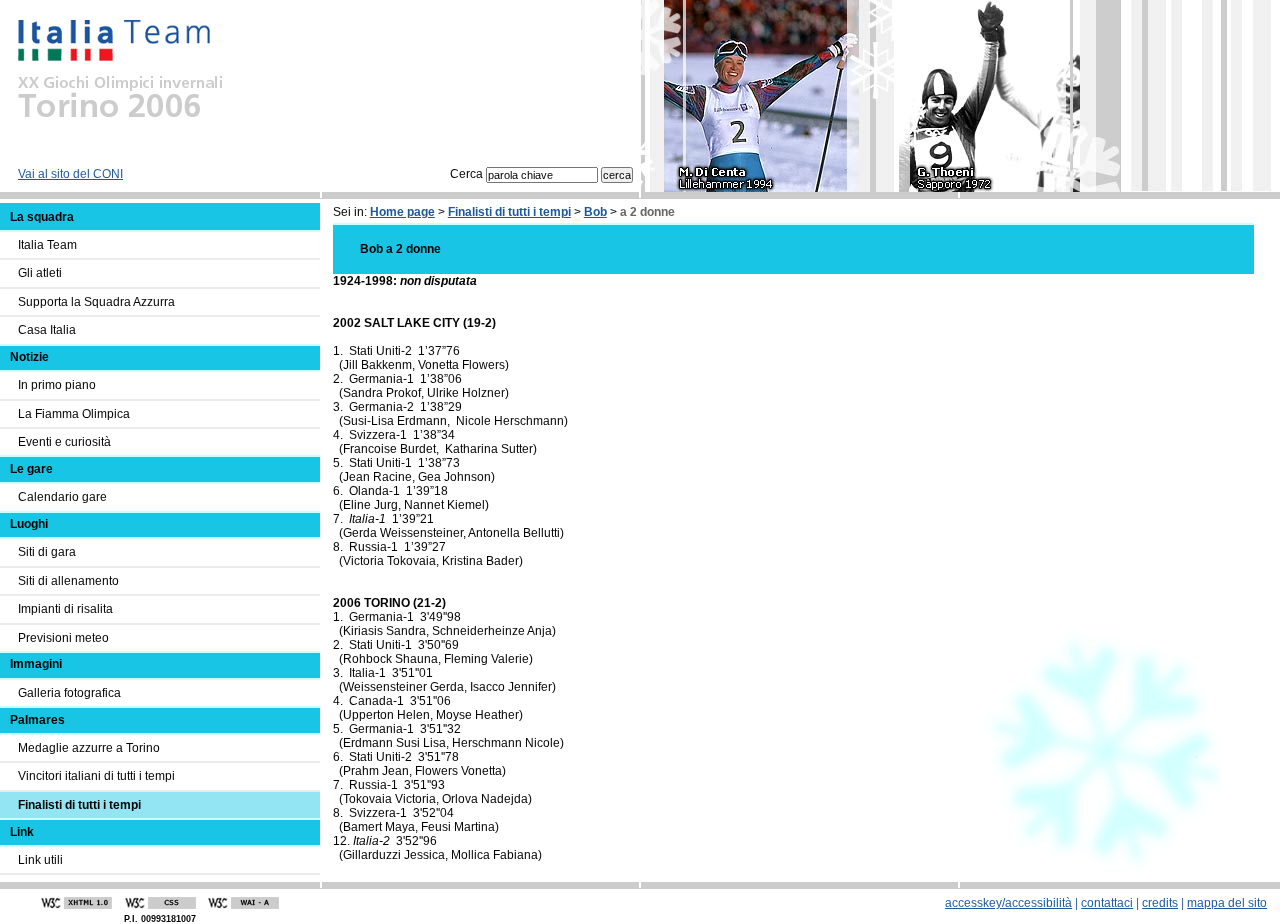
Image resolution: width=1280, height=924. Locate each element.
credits (1160, 903)
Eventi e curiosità (64, 442)
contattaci (1107, 903)
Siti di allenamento (68, 581)
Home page (402, 212)
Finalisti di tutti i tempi (509, 212)
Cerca (468, 174)
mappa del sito (1227, 903)
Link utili (40, 860)
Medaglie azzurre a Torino (89, 748)
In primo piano (57, 385)
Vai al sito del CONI (70, 174)
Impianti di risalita (65, 609)
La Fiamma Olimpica (74, 414)
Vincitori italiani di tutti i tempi (96, 776)
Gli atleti (40, 273)
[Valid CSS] (160, 903)
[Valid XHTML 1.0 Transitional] (77, 903)
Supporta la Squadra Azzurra (96, 302)
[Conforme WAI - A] (243, 903)
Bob (595, 212)
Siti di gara (47, 552)
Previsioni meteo (63, 638)
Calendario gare (62, 497)
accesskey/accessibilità (1008, 903)
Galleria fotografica (69, 693)
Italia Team (47, 245)
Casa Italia (47, 330)
